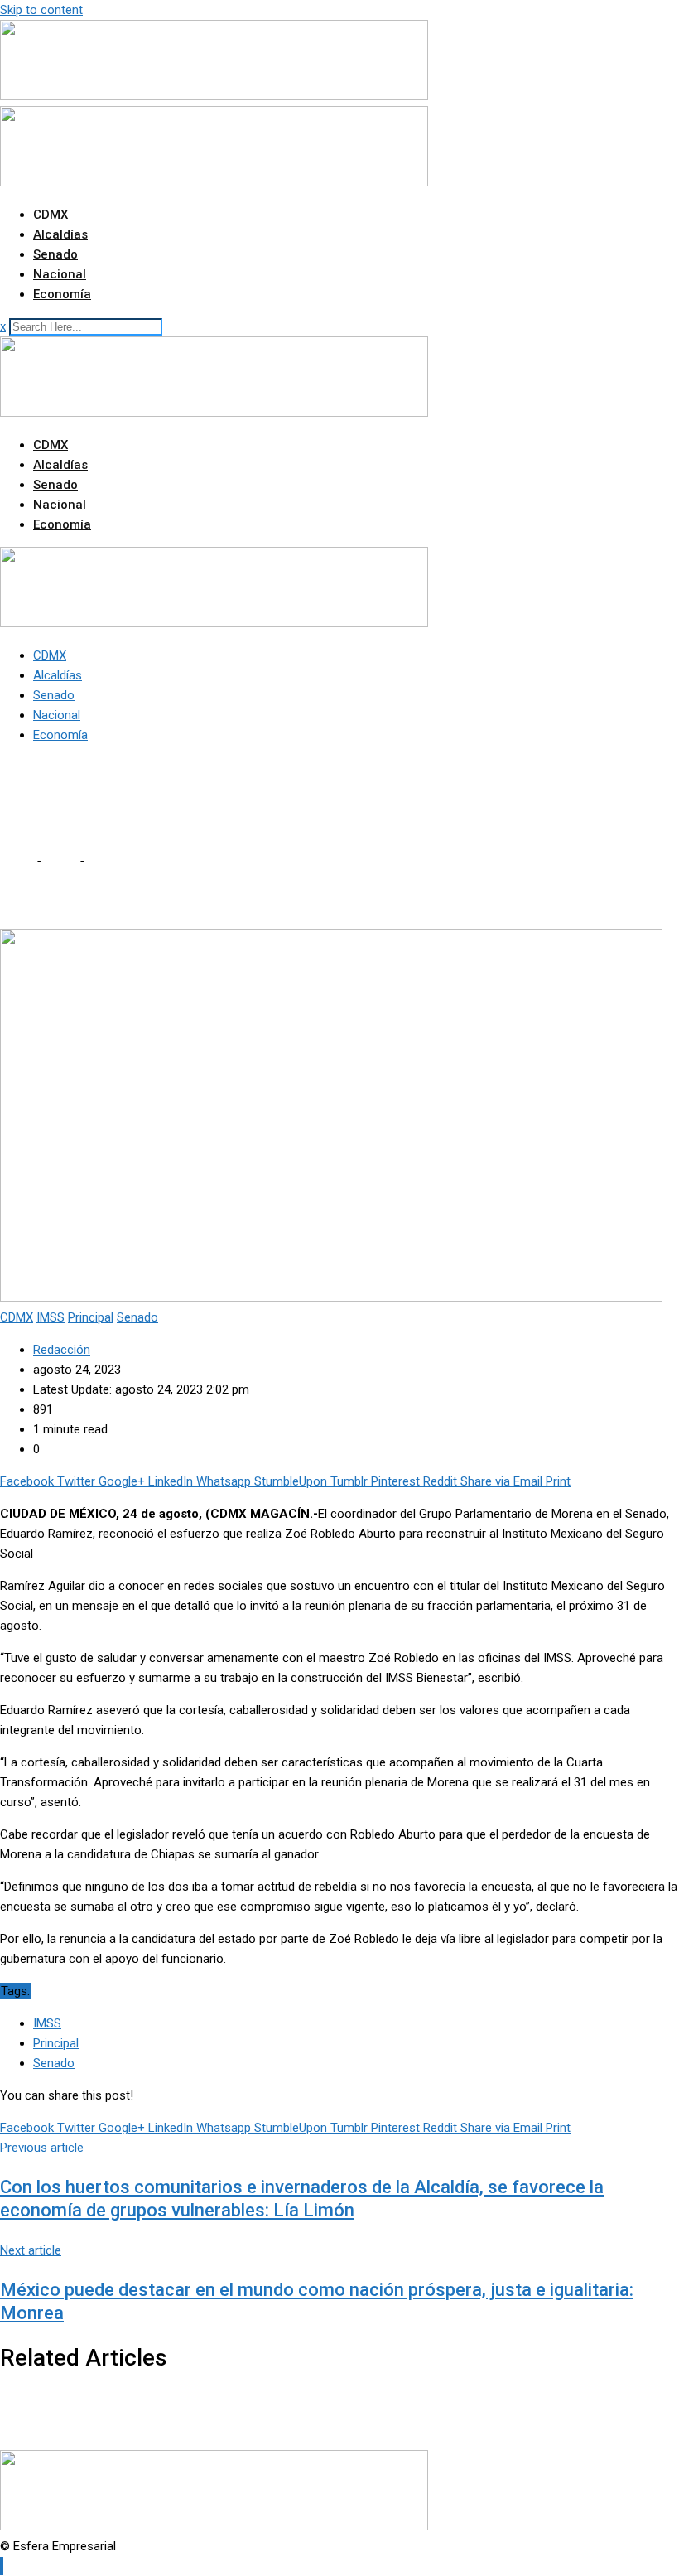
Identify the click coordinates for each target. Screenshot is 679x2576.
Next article (31, 2250)
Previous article (42, 2148)
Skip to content (41, 10)
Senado (55, 254)
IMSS (47, 2023)
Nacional (60, 274)
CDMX (51, 215)
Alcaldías (60, 234)
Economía (62, 294)
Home (17, 861)
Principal (56, 2043)
